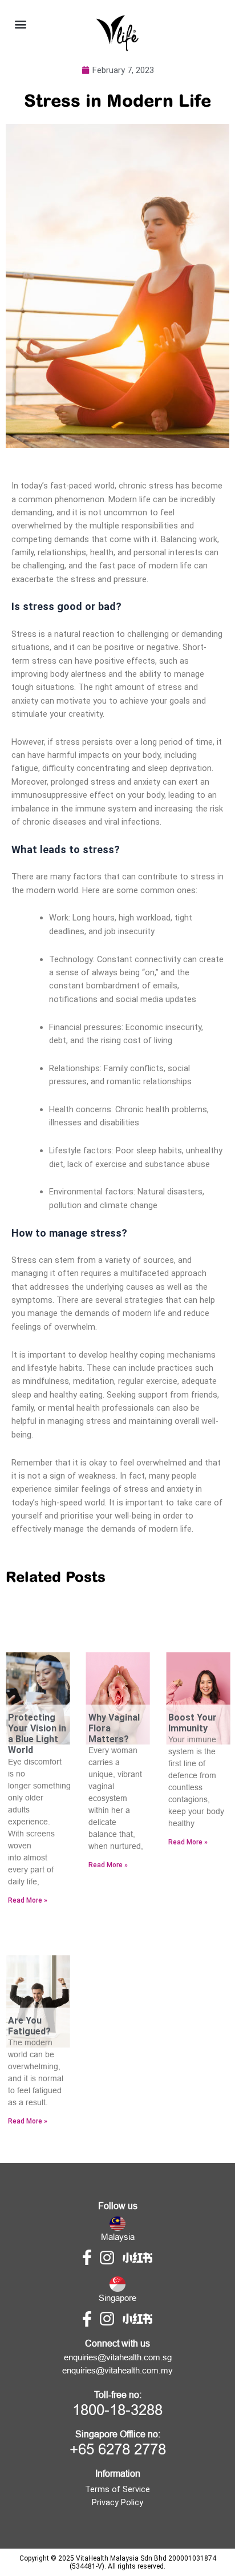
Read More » (28, 1900)
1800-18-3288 (117, 2410)
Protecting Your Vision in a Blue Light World (37, 1734)
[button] (20, 24)
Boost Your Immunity (193, 1723)
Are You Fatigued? (29, 2026)
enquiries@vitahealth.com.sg (118, 2357)
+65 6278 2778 (118, 2449)
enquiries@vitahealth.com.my (117, 2371)
